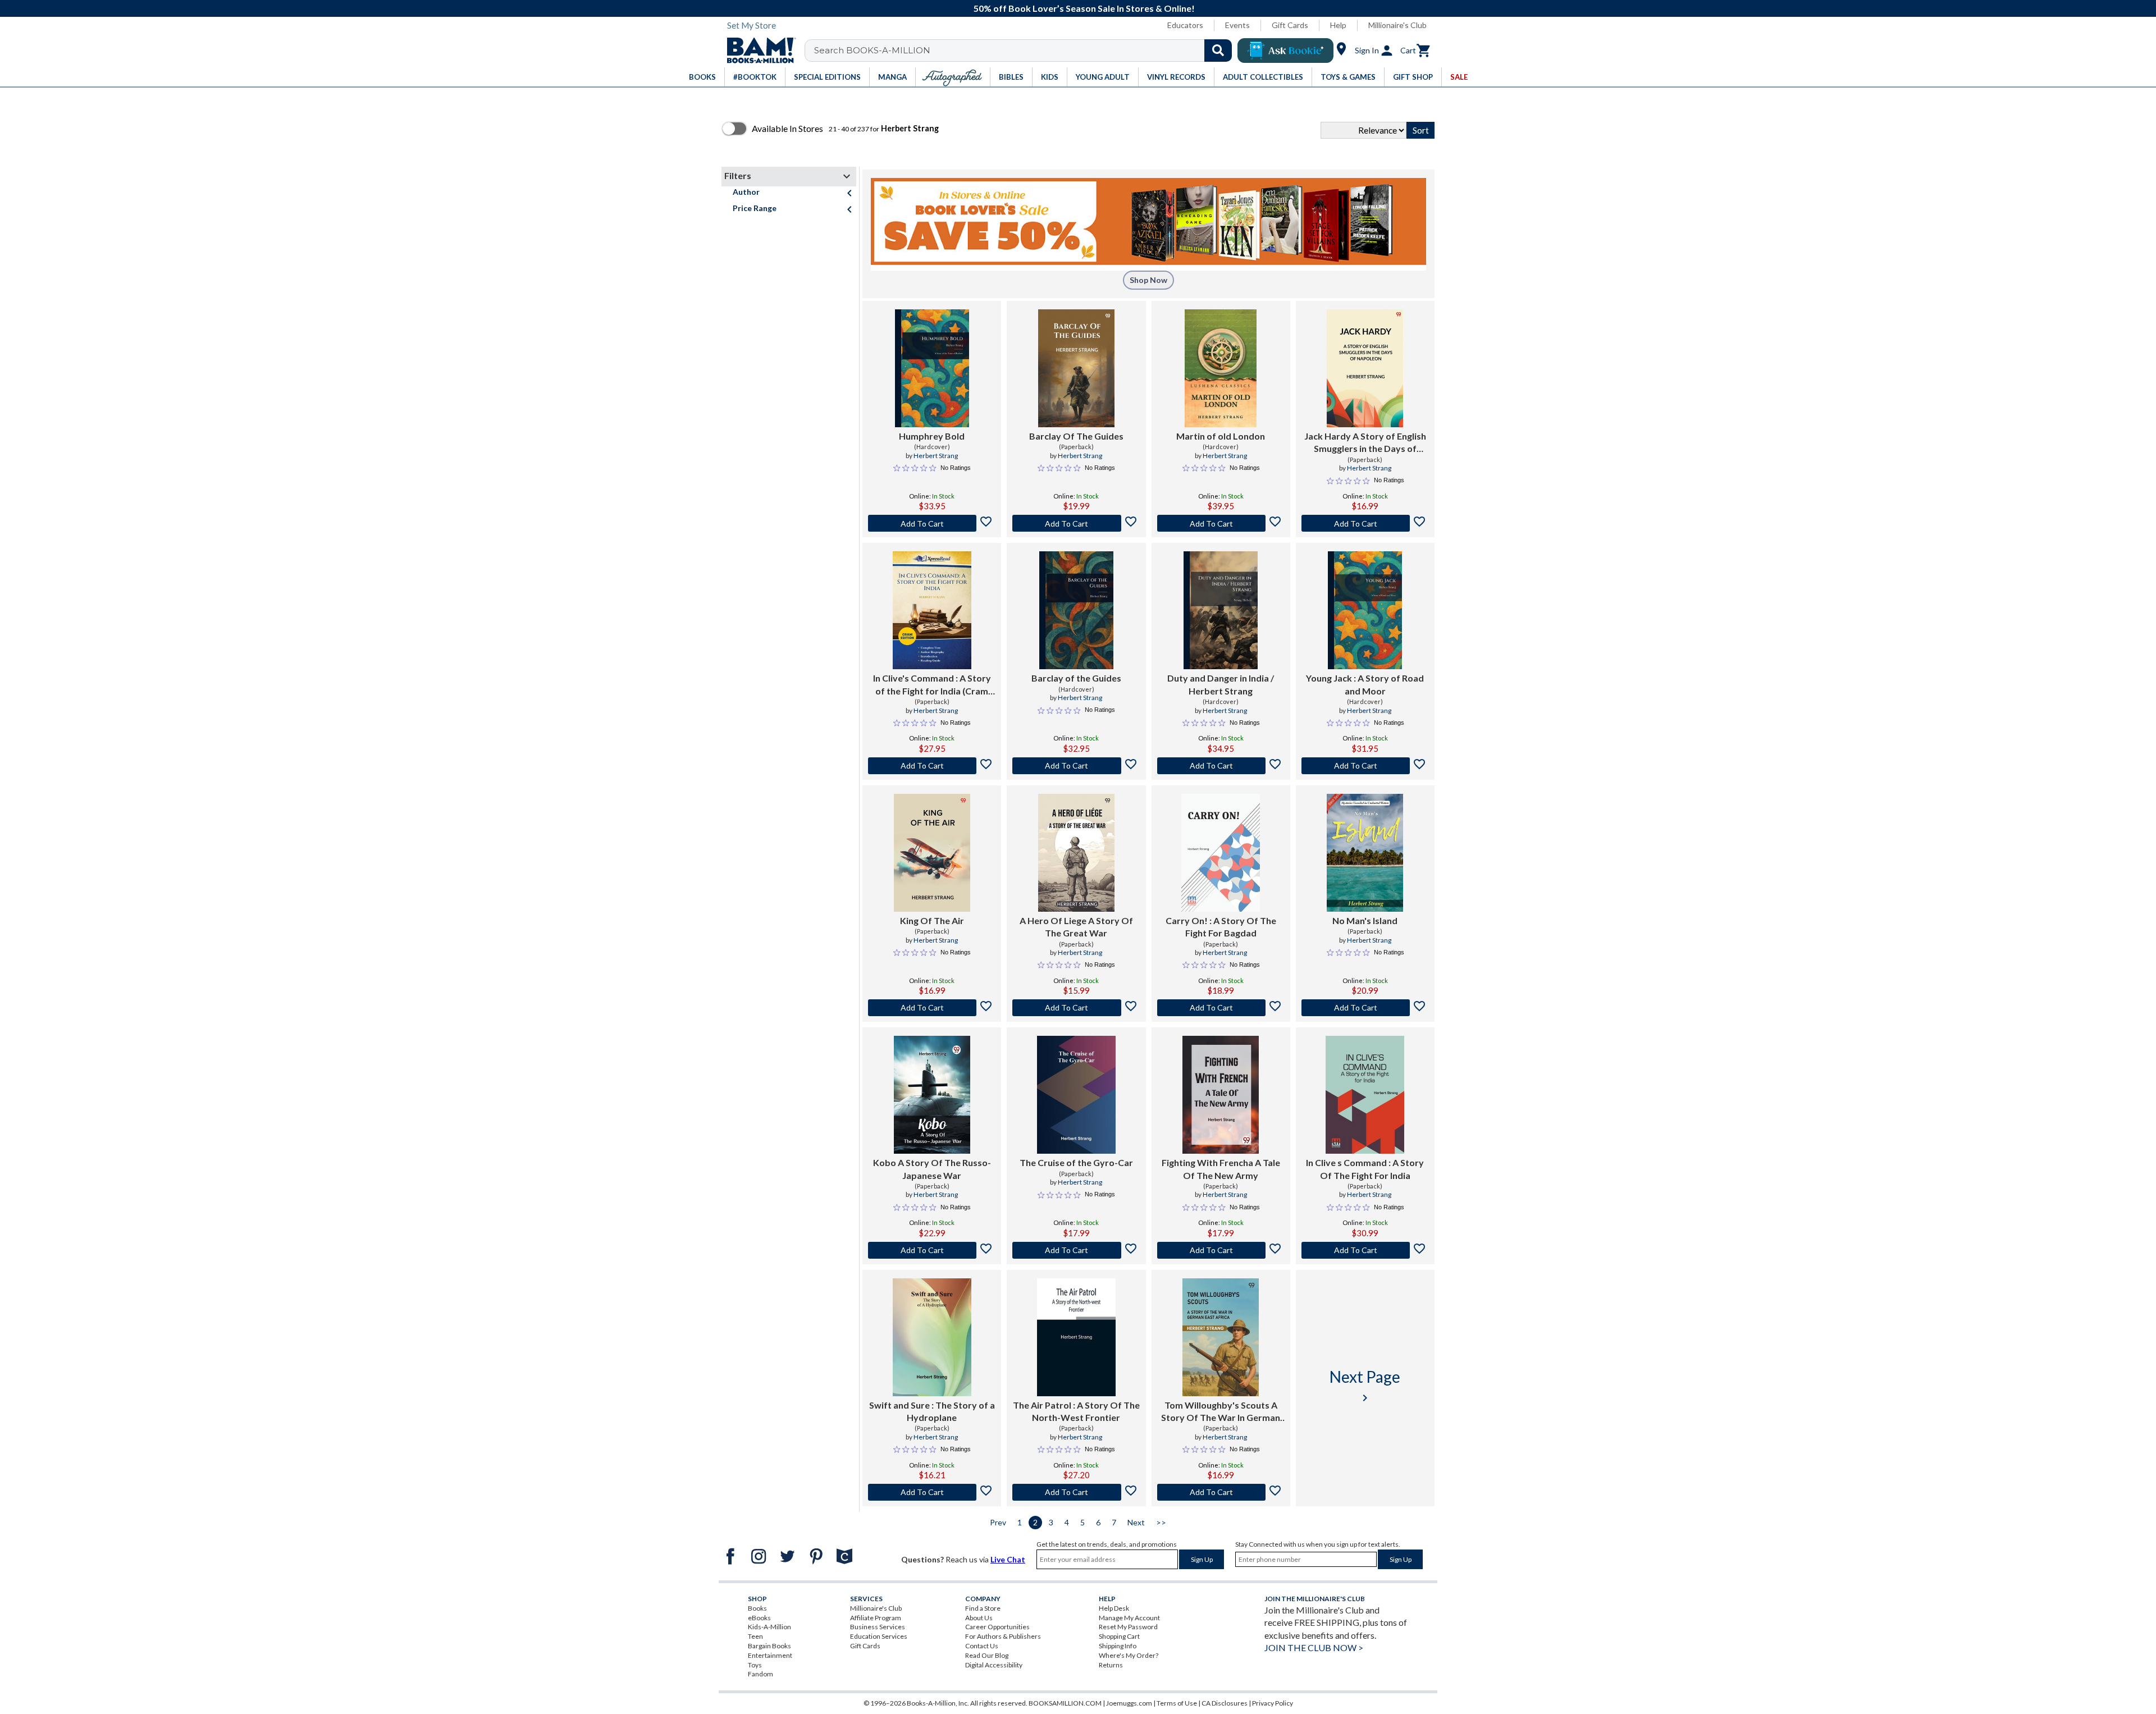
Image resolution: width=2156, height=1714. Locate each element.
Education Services (879, 1636)
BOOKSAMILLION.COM (1065, 1703)
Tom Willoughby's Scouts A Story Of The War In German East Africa (1221, 1412)
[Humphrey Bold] (932, 368)
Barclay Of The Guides (1076, 436)
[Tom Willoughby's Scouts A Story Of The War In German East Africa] (1221, 1337)
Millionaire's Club (1397, 25)
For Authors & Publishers (1003, 1636)
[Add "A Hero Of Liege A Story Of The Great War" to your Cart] (1076, 1008)
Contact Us (982, 1646)
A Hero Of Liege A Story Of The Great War (1076, 927)
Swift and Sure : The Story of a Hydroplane (932, 1411)
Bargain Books (769, 1646)
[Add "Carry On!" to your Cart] (1221, 1008)
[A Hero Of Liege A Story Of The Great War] (1076, 853)
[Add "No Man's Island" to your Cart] (1365, 1008)
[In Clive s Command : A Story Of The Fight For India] (1365, 1095)
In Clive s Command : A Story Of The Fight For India (1365, 1169)
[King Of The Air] (932, 853)
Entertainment (770, 1655)
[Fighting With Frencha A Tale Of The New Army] (1221, 1095)
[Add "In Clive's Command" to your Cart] (932, 766)
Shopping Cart (1119, 1636)
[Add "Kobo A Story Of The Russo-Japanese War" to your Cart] (932, 1250)
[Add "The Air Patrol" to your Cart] (1076, 1492)
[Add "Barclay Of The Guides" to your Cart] (1076, 523)
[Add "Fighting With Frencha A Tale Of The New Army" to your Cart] (1221, 1250)
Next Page (1365, 1386)
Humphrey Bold (932, 436)
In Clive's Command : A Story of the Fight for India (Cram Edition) (932, 685)
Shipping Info (1118, 1646)
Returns (1111, 1665)
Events (1237, 25)
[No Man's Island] (1365, 853)
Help (1338, 25)
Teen (755, 1636)
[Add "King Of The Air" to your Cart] (932, 1008)
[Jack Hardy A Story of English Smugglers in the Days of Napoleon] (1365, 368)
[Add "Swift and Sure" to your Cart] (932, 1492)
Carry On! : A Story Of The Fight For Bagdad (1221, 927)
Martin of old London (1221, 436)
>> (1161, 1522)
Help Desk (1114, 1608)
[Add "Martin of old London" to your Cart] (1221, 523)
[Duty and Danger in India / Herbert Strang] (1221, 610)
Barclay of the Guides (1076, 678)
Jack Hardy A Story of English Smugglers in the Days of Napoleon (1365, 443)
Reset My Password (1128, 1627)
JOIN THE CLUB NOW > (1314, 1647)
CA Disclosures (1225, 1703)
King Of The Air (932, 920)
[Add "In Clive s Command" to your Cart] (1365, 1250)
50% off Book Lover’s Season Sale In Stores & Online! (1084, 8)
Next (1136, 1522)
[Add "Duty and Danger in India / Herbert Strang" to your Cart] (1221, 766)
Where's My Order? (1129, 1655)
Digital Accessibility (994, 1665)
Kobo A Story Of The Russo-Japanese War (932, 1169)
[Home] (757, 51)
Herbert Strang (936, 456)
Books (757, 1608)
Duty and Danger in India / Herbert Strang (1221, 684)
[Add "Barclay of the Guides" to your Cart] (1076, 766)
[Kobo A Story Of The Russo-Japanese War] (932, 1095)
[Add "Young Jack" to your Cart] (1365, 766)
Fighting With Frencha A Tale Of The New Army (1221, 1169)
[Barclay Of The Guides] (1076, 368)
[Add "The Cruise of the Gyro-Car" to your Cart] (1076, 1250)
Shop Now (1148, 280)
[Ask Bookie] (1285, 51)
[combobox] (1026, 51)
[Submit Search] (1218, 51)
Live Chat (1008, 1559)
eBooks (759, 1618)
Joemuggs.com (1129, 1703)
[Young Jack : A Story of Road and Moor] (1365, 610)
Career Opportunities (997, 1627)
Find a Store (983, 1608)
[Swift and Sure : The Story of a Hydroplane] (932, 1337)
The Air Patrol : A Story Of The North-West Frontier (1076, 1411)
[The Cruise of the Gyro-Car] (1076, 1095)
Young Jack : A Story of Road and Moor (1365, 684)
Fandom (760, 1674)
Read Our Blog (987, 1655)
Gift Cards (1290, 25)
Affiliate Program (876, 1618)
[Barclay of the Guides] (1076, 610)
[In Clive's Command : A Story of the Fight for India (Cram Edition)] (932, 610)
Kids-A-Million (769, 1627)
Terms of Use (1177, 1703)
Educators (1185, 25)
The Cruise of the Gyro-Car (1076, 1162)
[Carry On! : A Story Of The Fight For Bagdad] (1221, 853)
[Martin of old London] (1220, 368)
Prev (998, 1522)
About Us (979, 1618)
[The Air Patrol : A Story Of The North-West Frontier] (1076, 1337)
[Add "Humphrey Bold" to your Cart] (932, 523)
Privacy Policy (1273, 1703)
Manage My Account (1129, 1618)
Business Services (878, 1627)
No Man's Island (1365, 920)
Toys (755, 1665)
